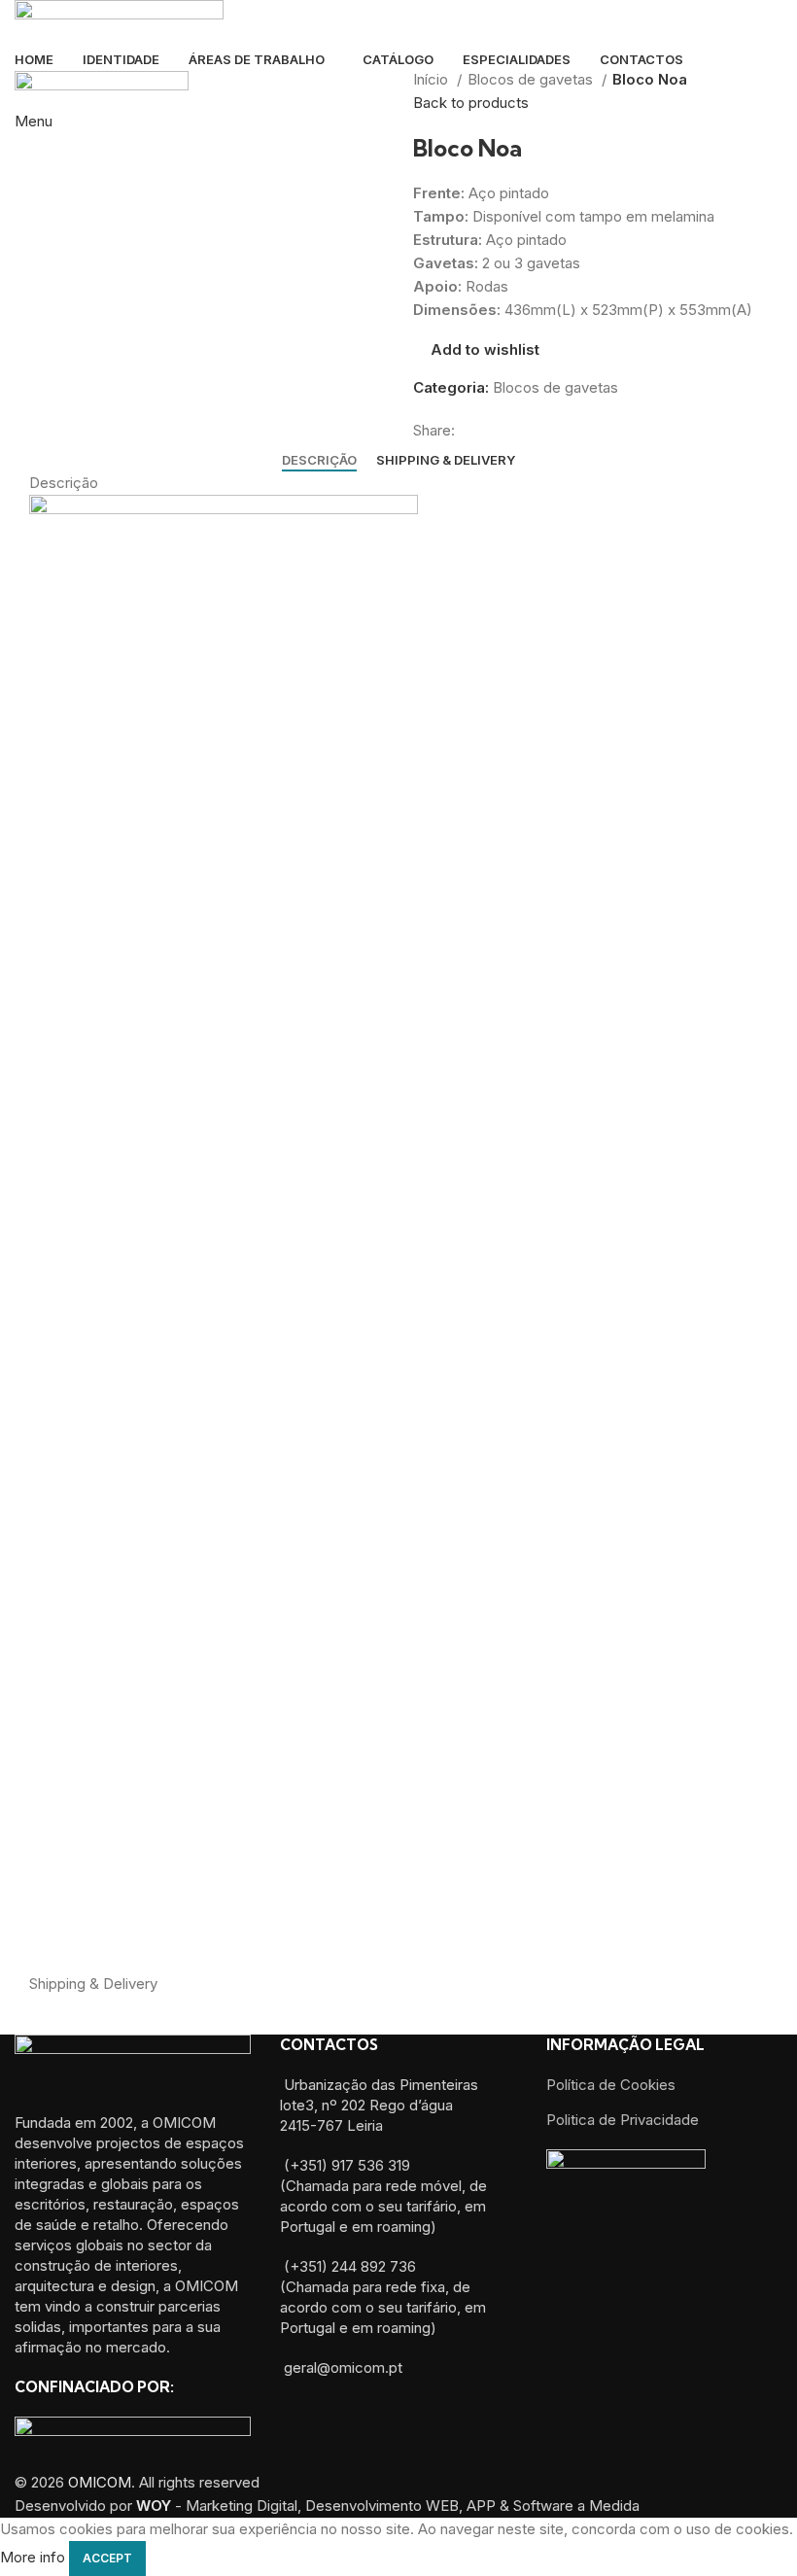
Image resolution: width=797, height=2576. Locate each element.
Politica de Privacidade (623, 2120)
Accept (107, 2558)
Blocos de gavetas (532, 79)
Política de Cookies (611, 2085)
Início (433, 79)
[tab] (319, 461)
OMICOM (100, 2482)
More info (33, 2558)
